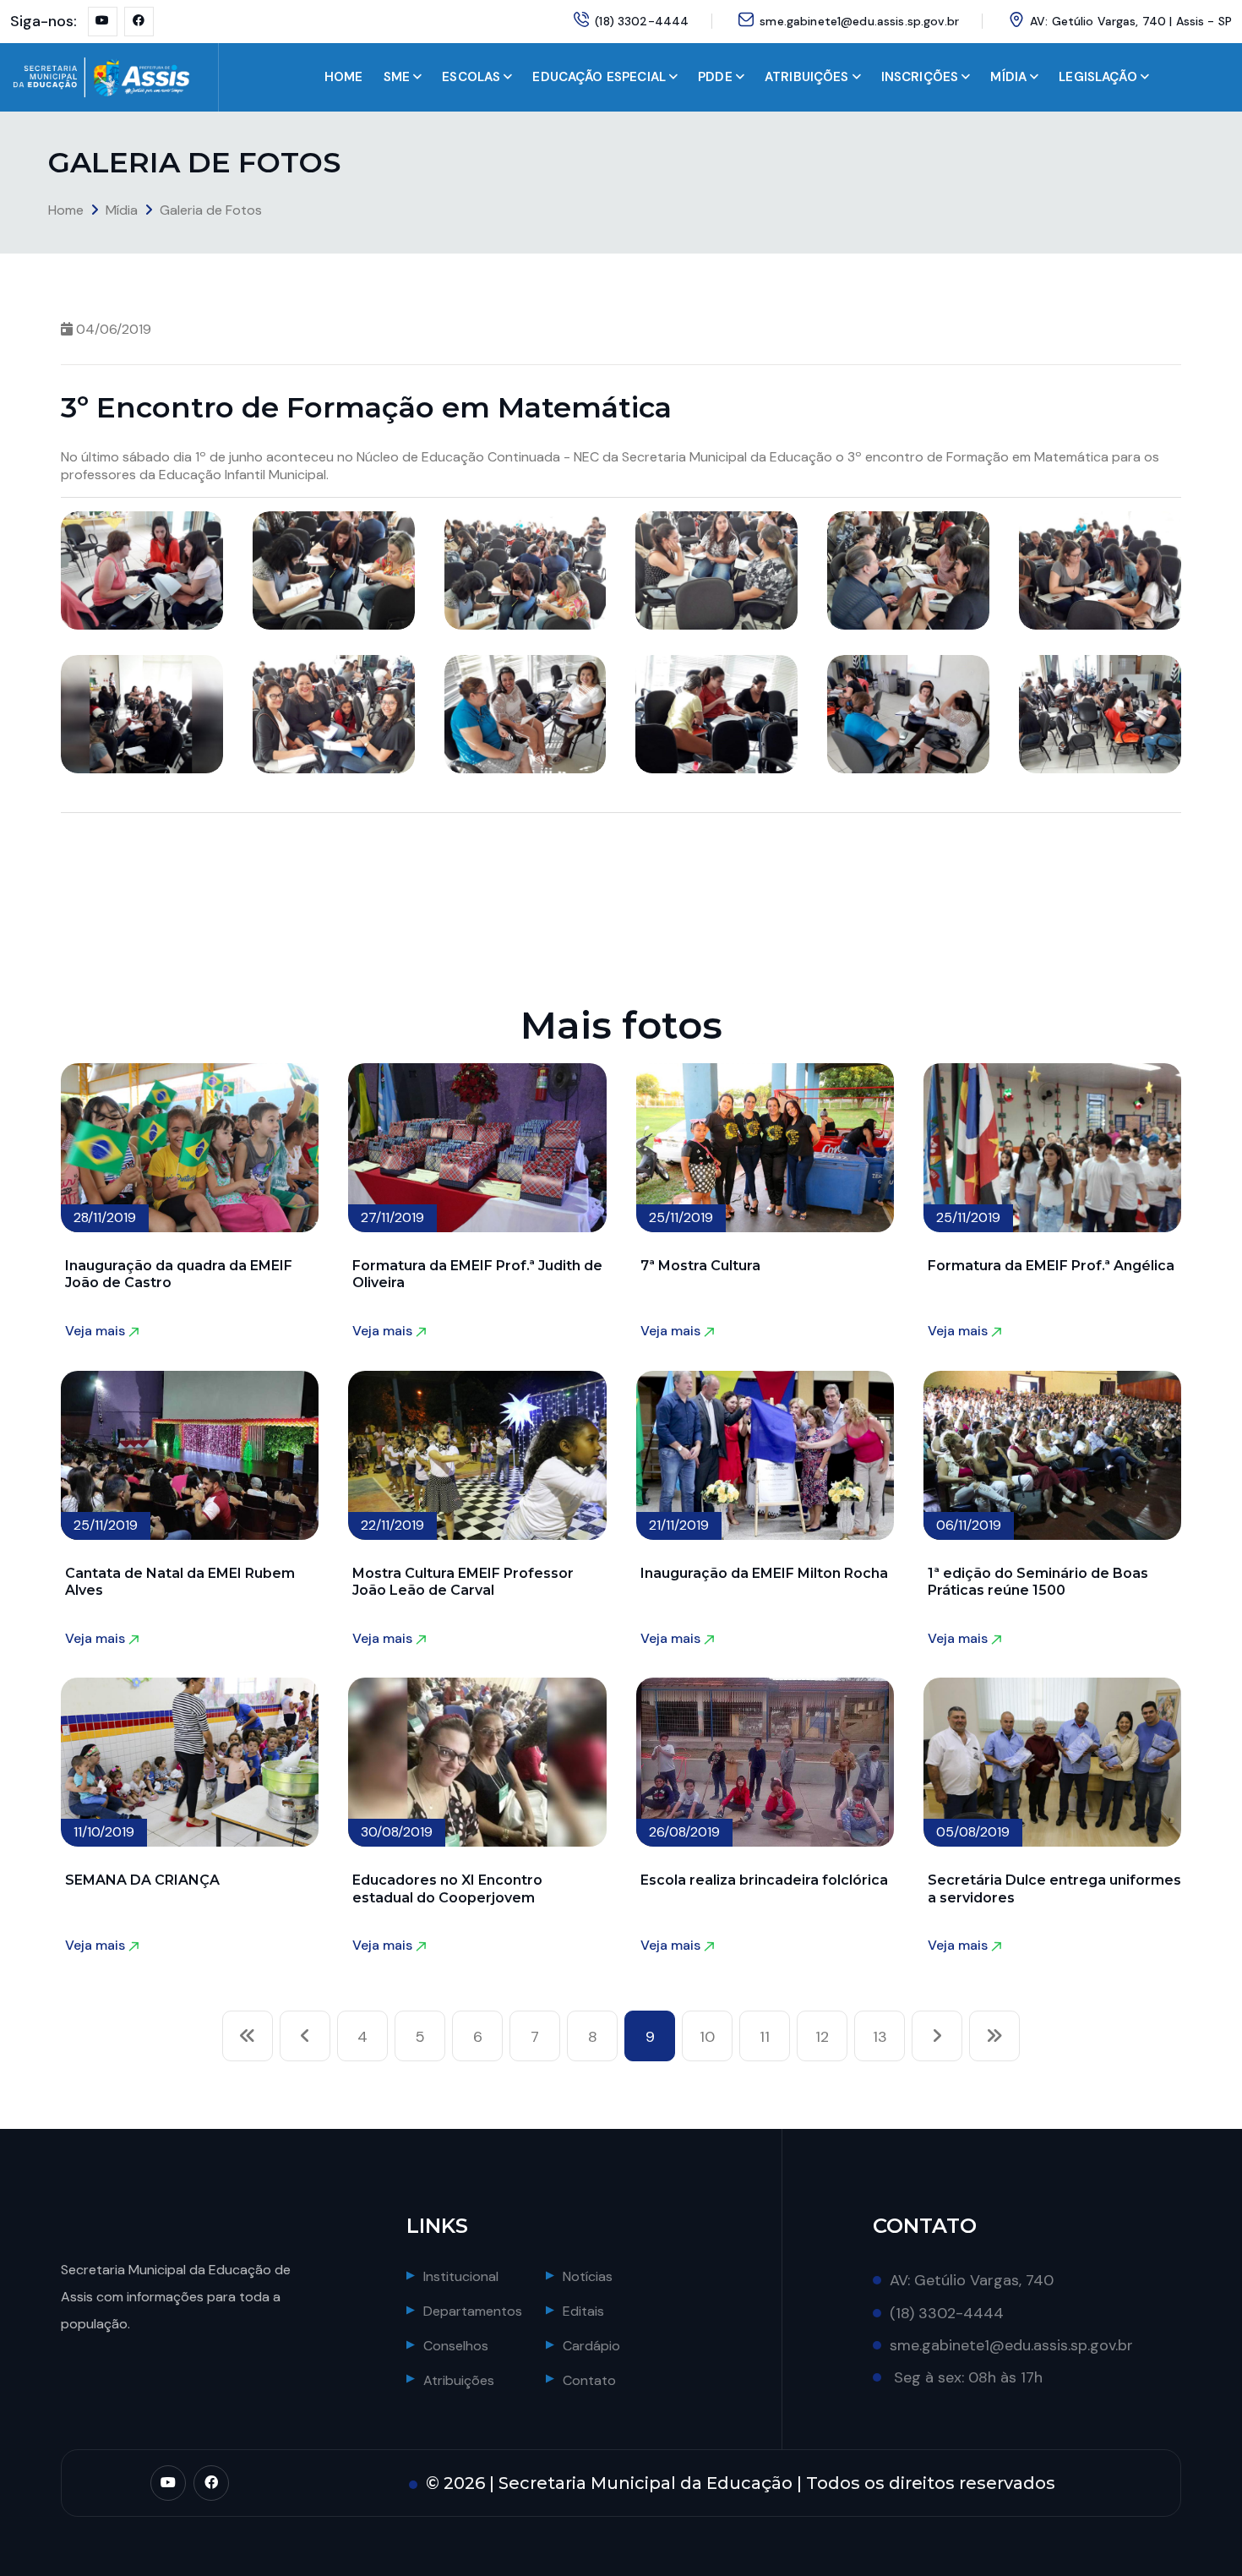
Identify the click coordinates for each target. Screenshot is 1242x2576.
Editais (583, 2311)
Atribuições (459, 2380)
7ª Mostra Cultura (700, 1266)
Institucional (461, 2276)
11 (765, 2037)
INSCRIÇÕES (920, 77)
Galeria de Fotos (211, 210)
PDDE (715, 77)
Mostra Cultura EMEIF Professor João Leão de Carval (463, 1582)
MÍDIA (1008, 77)
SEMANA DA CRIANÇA (142, 1880)
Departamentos (473, 2311)
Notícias (588, 2276)
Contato (589, 2380)
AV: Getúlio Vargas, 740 (972, 2280)
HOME (344, 77)
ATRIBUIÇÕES (807, 77)
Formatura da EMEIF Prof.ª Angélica (1051, 1266)
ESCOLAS (471, 77)
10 (707, 2037)
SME (397, 77)
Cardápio (591, 2346)
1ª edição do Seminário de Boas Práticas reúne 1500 (1038, 1582)
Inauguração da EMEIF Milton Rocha (764, 1573)
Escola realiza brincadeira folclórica (764, 1880)
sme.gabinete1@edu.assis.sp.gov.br (859, 21)
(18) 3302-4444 (642, 21)
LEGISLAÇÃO (1098, 77)
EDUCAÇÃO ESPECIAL (599, 77)
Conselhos (456, 2346)
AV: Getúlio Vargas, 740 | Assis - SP (1131, 21)
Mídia (122, 210)
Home (66, 210)
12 (822, 2037)
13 (880, 2037)
